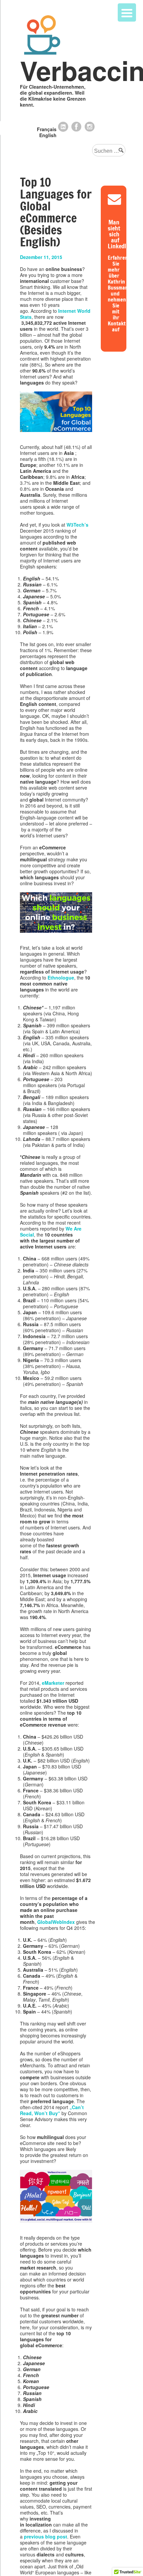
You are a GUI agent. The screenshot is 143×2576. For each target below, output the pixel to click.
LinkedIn (63, 127)
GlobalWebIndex (56, 1922)
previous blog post (46, 2536)
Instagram (90, 127)
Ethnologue (61, 978)
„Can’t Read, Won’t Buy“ (52, 2110)
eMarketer (53, 1683)
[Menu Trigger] (127, 12)
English (48, 135)
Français (47, 129)
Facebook (76, 127)
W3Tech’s (77, 525)
